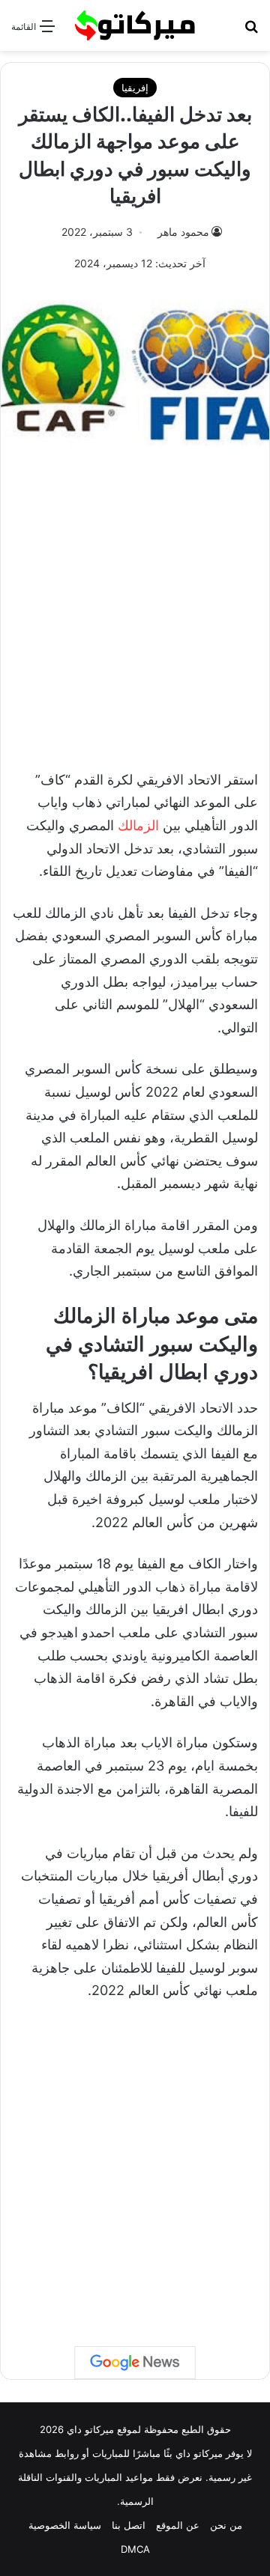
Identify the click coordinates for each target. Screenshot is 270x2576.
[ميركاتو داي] (135, 25)
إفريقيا (135, 88)
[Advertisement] (135, 604)
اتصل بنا (129, 2525)
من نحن (226, 2525)
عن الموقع (178, 2525)
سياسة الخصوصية (65, 2525)
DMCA (135, 2549)
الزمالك (138, 825)
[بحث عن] (251, 31)
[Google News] (135, 2363)
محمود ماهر (183, 232)
